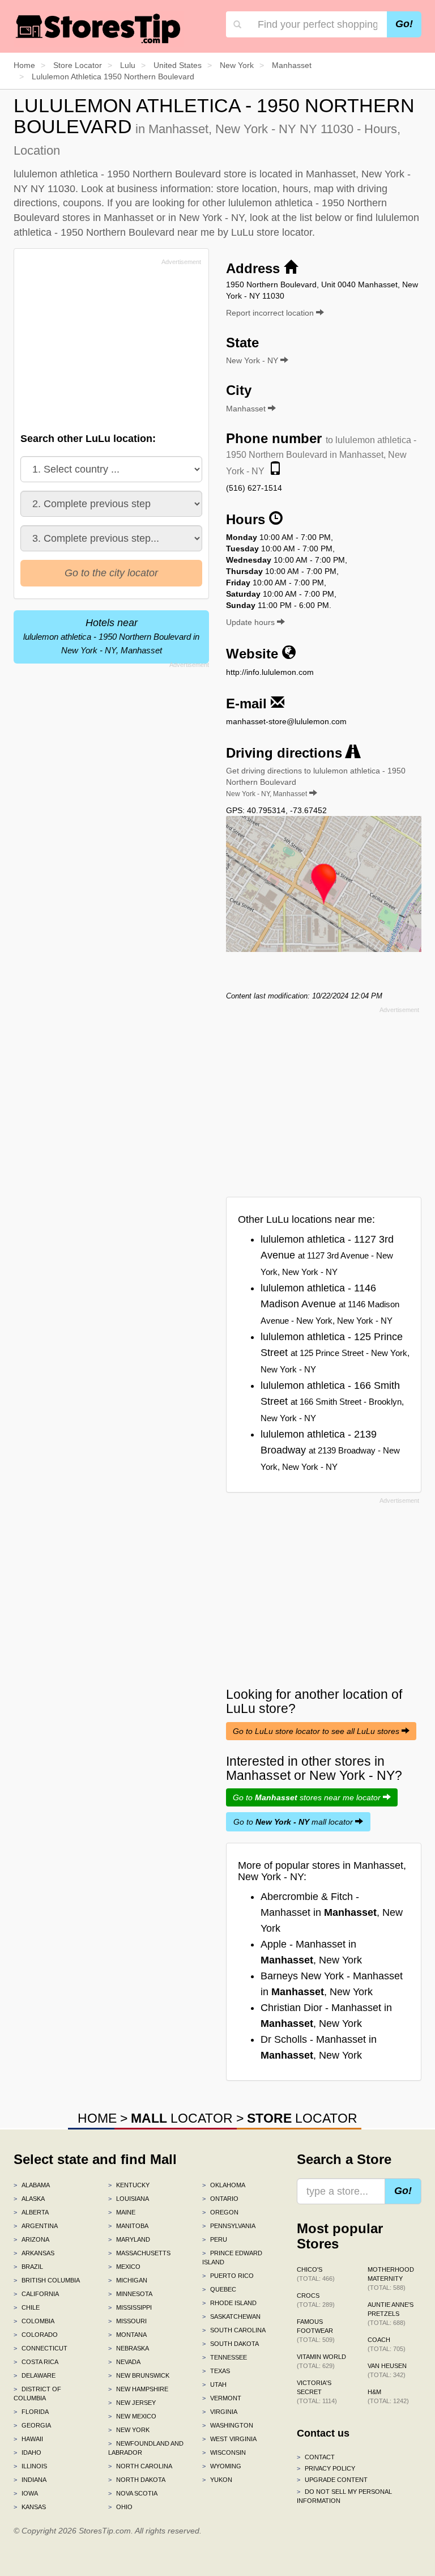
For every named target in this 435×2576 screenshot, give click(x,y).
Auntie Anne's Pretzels (391, 2314)
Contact (316, 2457)
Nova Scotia (133, 2493)
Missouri (127, 2321)
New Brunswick (139, 2375)
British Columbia (47, 2280)
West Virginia (229, 2439)
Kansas (30, 2507)
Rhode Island (229, 2303)
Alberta (31, 2212)
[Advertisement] (106, 348)
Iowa (26, 2493)
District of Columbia (37, 2394)
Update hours (251, 622)
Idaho (27, 2452)
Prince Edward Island (232, 2258)
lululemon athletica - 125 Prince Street (335, 1353)
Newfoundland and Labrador (146, 2448)
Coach (387, 2344)
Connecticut (40, 2348)
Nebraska (129, 2348)
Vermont (222, 2398)
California (36, 2294)
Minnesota (130, 2294)
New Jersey (132, 2403)
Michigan (128, 2280)
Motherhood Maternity (391, 2279)
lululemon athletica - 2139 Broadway (330, 1450)
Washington (228, 2425)
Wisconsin (224, 2452)
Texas (216, 2371)
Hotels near (111, 636)
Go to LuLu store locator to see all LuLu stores (317, 1731)
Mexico (124, 2267)
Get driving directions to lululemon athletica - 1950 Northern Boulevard (316, 782)
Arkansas (34, 2253)
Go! (404, 24)
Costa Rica (36, 2362)
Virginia (220, 2412)
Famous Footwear (316, 2331)
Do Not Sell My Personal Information (344, 2496)
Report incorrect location (271, 313)
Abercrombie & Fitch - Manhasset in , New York (332, 1912)
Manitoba (128, 2226)
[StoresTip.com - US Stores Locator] (99, 28)
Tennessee (225, 2357)
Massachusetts (139, 2253)
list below (321, 218)
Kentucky (129, 2185)
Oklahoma (224, 2185)
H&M (388, 2396)
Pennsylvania (229, 2226)
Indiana (30, 2480)
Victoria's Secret (317, 2392)
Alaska (29, 2199)
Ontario (220, 2199)
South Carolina (234, 2330)
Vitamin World (321, 2361)
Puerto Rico (228, 2276)
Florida (31, 2412)
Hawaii (28, 2439)
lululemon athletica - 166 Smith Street (332, 1401)
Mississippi (130, 2307)
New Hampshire (138, 2389)
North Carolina (140, 2466)
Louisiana (129, 2199)
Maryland (129, 2239)
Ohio (120, 2507)
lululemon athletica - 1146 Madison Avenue (330, 1304)
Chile (27, 2307)
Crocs (316, 2300)
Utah (214, 2384)
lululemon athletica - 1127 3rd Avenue (327, 1255)
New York (129, 2430)
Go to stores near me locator (308, 1797)
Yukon (217, 2480)
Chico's (316, 2274)
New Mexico (132, 2416)
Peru (215, 2239)
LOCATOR (182, 2118)
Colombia (34, 2321)
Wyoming (222, 2466)
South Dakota (231, 2344)
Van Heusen (387, 2370)
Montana (127, 2335)
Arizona (31, 2239)
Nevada (124, 2362)
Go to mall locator (294, 1822)
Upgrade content (332, 2480)
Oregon (220, 2212)
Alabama (32, 2185)
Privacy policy (326, 2468)
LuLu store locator (272, 232)
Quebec (219, 2289)
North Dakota (137, 2480)
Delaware (35, 2375)
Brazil (28, 2267)
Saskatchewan (231, 2316)
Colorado (36, 2335)
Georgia (32, 2425)
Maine (122, 2212)
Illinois (30, 2466)
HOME (97, 2118)
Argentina (36, 2226)
